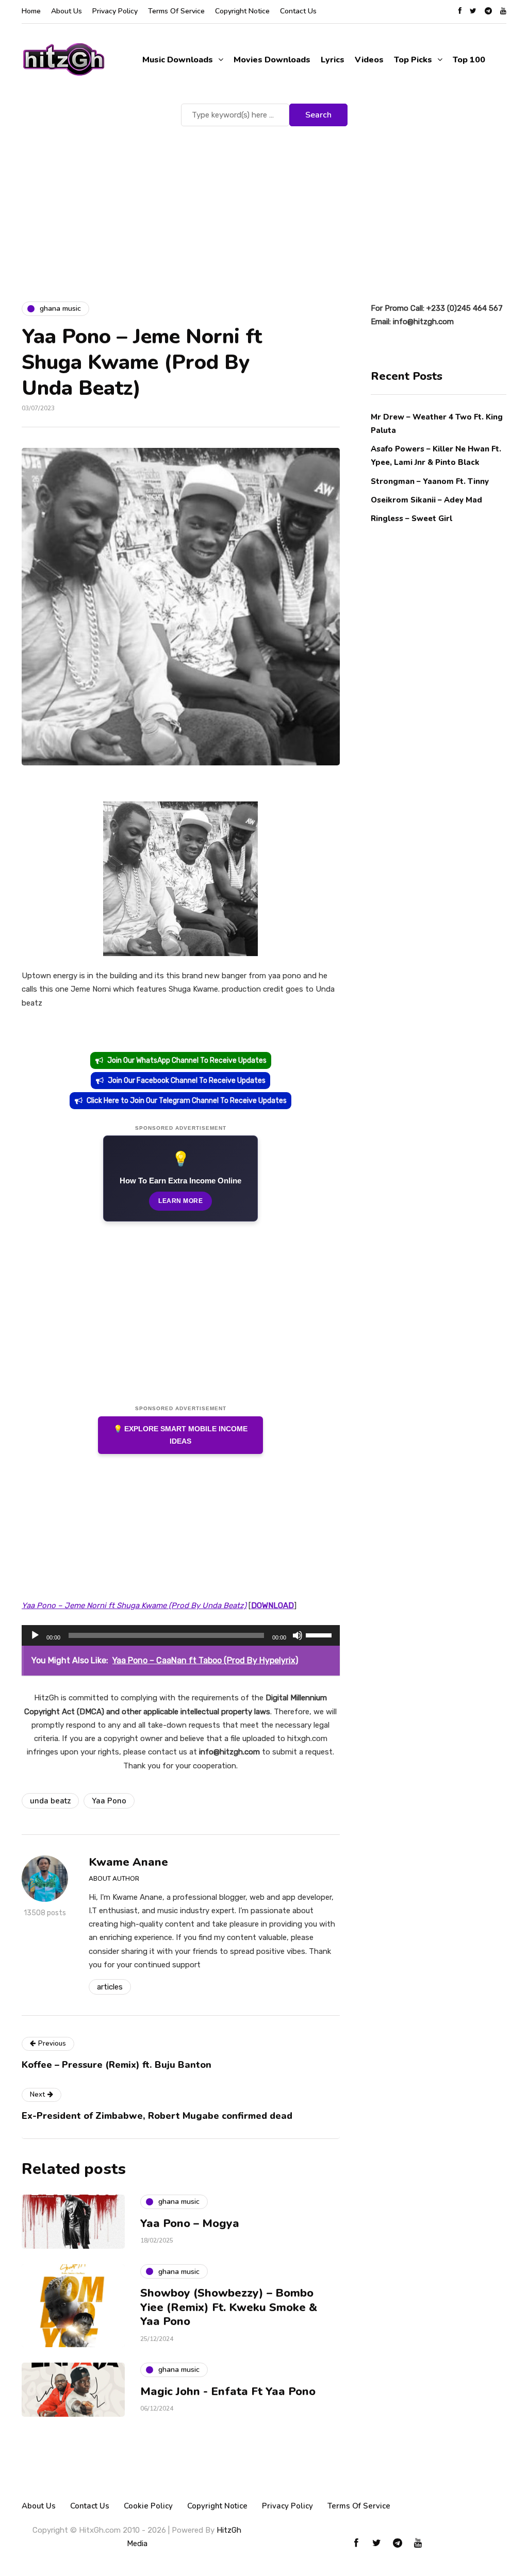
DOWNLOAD (273, 1605)
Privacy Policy (115, 11)
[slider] (320, 1634)
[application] (181, 1635)
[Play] (35, 1635)
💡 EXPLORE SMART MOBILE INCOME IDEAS (180, 1435)
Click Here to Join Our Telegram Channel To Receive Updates (187, 1101)
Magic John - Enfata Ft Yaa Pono (228, 2391)
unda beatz (50, 1801)
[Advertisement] (264, 206)
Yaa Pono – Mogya (190, 2223)
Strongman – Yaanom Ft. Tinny (430, 481)
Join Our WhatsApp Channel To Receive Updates (187, 1060)
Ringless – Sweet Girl (411, 518)
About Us (67, 11)
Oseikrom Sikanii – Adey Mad (426, 500)
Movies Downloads (272, 60)
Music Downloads (178, 60)
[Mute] (298, 1635)
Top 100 (469, 60)
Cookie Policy (148, 2506)
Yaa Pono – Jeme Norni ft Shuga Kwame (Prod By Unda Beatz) (134, 1605)
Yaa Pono (109, 1801)
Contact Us (298, 11)
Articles (110, 1987)
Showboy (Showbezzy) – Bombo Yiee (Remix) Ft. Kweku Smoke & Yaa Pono (229, 2307)
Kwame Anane (128, 1862)
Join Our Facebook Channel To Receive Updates (187, 1081)
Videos (369, 60)
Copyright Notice (242, 11)
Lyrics (333, 60)
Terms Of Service (176, 11)
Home (31, 11)
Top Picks (413, 60)
